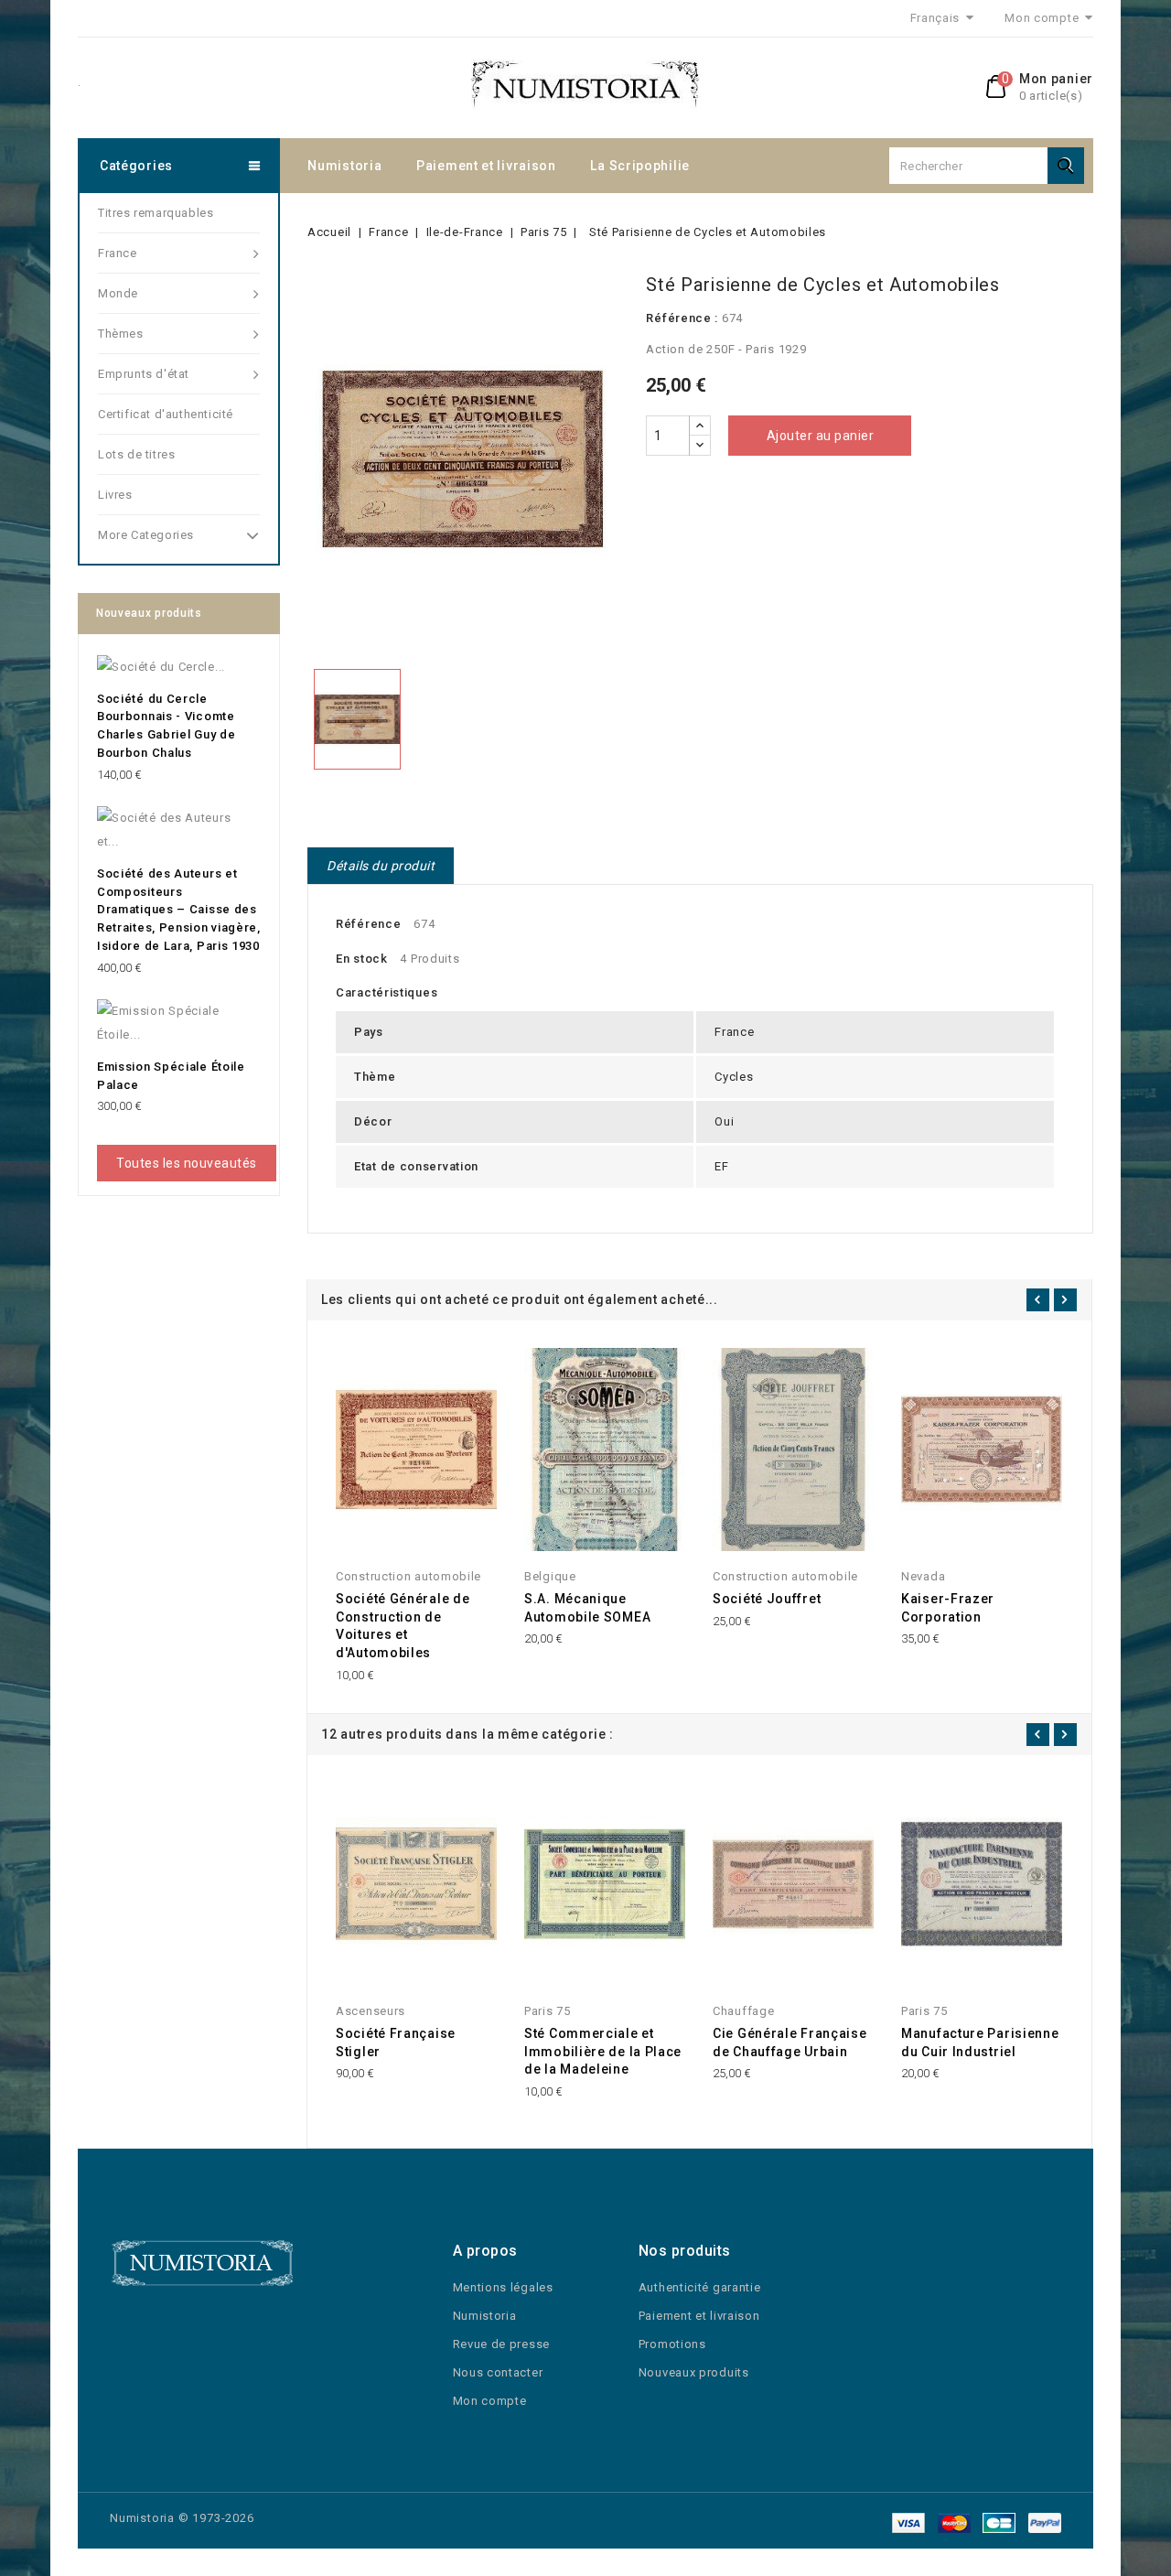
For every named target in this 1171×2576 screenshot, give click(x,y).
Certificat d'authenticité (166, 414)
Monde (118, 293)
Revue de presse (502, 2344)
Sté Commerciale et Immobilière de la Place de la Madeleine (603, 2052)
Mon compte (490, 2401)
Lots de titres (136, 454)
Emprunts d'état (144, 374)
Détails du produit (381, 866)
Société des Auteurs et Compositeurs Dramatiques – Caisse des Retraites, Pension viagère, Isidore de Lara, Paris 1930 (179, 910)
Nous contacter (498, 2372)
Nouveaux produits (694, 2372)
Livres (115, 495)
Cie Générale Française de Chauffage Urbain (790, 2042)
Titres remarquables (156, 213)
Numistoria (344, 166)
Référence (368, 924)
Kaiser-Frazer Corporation (948, 1608)
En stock (362, 959)
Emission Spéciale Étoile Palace (171, 1076)
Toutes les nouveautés (187, 1163)
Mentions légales (503, 2287)
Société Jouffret (767, 1599)
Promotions (672, 2344)
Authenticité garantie (700, 2287)
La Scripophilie (640, 166)
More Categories (146, 535)
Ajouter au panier (821, 436)
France (118, 253)
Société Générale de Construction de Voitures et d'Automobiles (403, 1626)
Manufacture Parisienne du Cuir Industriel (980, 2042)
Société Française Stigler (396, 2042)
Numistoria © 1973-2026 (182, 2518)
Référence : (682, 318)
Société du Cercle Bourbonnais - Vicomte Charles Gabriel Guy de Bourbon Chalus (166, 726)
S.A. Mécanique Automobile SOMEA (587, 1608)
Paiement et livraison (486, 166)
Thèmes (121, 334)
